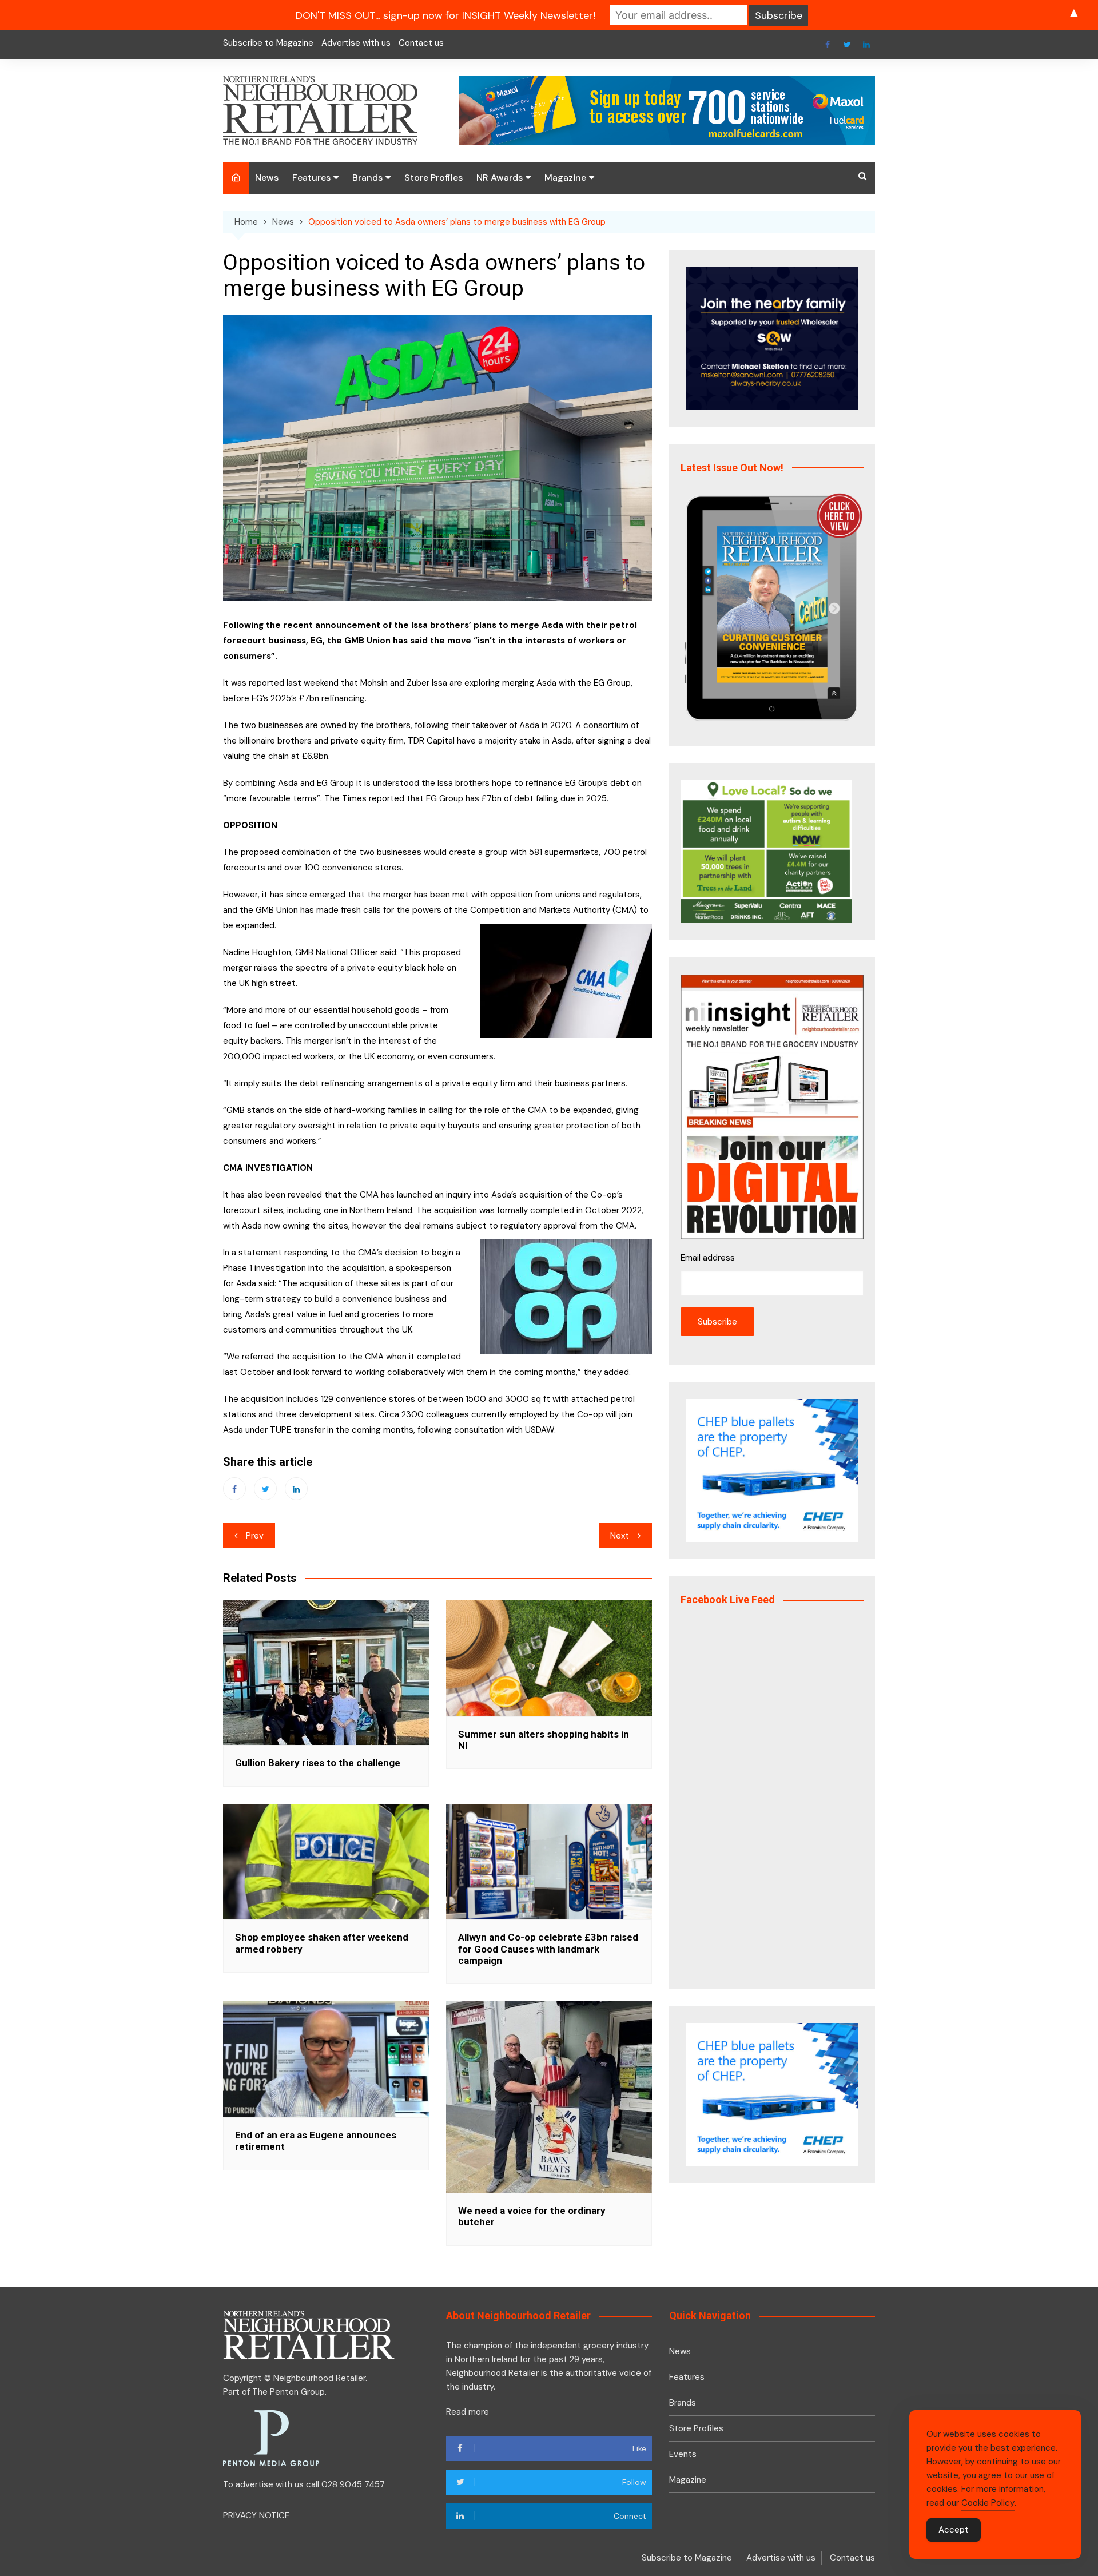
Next (620, 1536)
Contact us (421, 43)
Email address (708, 1258)
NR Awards (500, 178)
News (267, 178)
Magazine (565, 178)
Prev (255, 1536)
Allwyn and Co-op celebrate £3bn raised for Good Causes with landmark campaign (548, 1949)
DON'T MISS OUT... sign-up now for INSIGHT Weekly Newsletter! (445, 15)
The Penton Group (289, 2392)
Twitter (847, 45)
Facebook (828, 45)
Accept (954, 2530)
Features (311, 178)
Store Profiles (433, 178)
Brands (367, 178)
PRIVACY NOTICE (256, 2515)
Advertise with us (356, 43)
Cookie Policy (988, 2503)
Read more (468, 2412)
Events (683, 2454)
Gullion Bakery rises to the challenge (318, 1763)
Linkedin (866, 45)
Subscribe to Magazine (268, 43)
